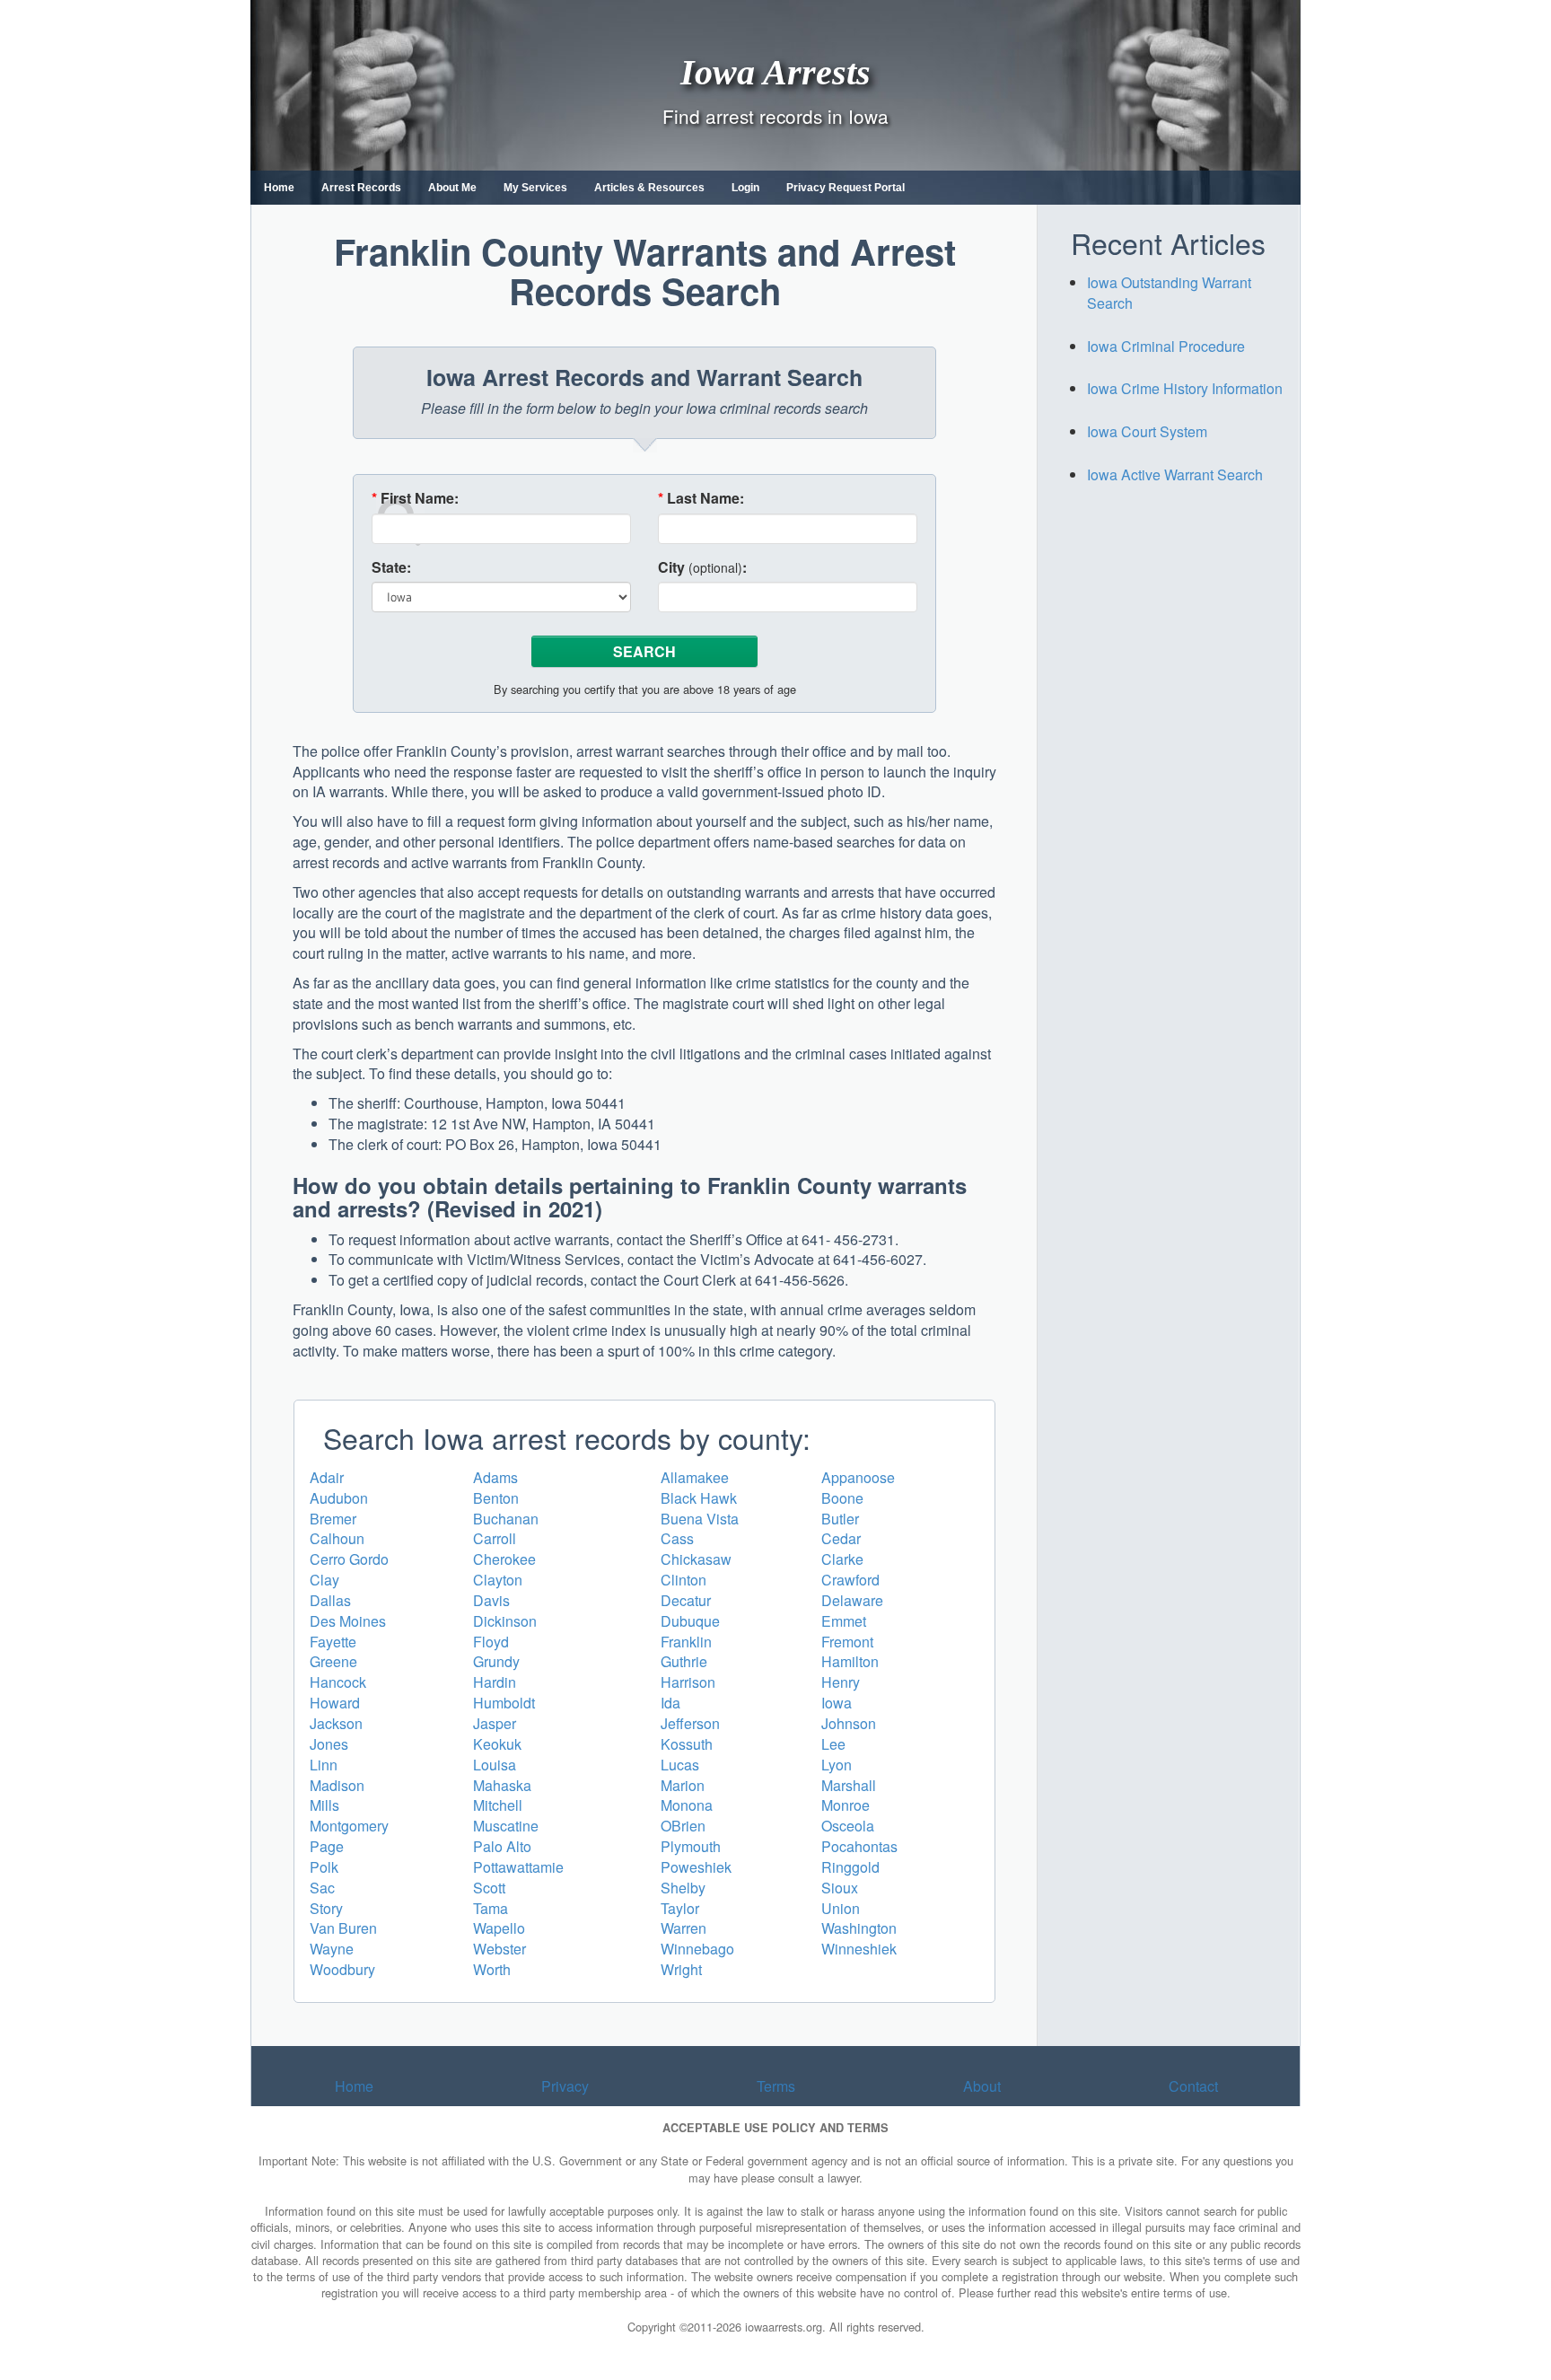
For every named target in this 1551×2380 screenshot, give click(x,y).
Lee (833, 1744)
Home (279, 188)
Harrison (688, 1682)
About (982, 2086)
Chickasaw (696, 1559)
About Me (452, 188)
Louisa (495, 1765)
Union (841, 1908)
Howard (335, 1703)
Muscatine (506, 1826)
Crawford (850, 1580)
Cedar (841, 1538)
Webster (499, 1949)
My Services (535, 188)
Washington (859, 1928)
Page (327, 1846)
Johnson (849, 1723)
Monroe (846, 1805)
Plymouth (691, 1846)
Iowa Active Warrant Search (1175, 474)
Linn (324, 1765)
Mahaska (502, 1785)
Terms (776, 2086)
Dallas (330, 1600)
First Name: (415, 498)
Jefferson (690, 1723)
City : (702, 567)
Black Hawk (699, 1498)
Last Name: (701, 498)
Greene (333, 1661)
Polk (324, 1867)
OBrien (683, 1826)
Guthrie (684, 1661)
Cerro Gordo (349, 1559)
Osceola (848, 1826)
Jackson (336, 1723)
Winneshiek (859, 1949)
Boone (842, 1498)
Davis (491, 1600)
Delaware (852, 1600)
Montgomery (349, 1826)
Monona (687, 1805)
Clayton (498, 1580)
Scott (489, 1888)
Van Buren (343, 1928)
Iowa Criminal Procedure (1166, 346)
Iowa (837, 1703)
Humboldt (504, 1703)
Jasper (495, 1723)
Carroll (495, 1538)
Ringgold (850, 1867)
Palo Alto (502, 1846)
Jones (329, 1744)
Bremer (333, 1519)
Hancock (338, 1682)
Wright (681, 1969)
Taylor (680, 1908)
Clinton (683, 1580)
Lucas (680, 1765)
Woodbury (342, 1969)
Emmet (844, 1621)
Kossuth (687, 1744)
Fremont (847, 1642)
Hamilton (850, 1661)
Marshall (849, 1785)
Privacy (565, 2086)
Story (326, 1908)
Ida (670, 1703)
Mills (324, 1805)
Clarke (842, 1559)
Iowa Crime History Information (1185, 388)
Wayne (332, 1949)
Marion (683, 1785)
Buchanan (506, 1519)
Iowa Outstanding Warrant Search (1169, 293)
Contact (1193, 2086)
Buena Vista (700, 1519)
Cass (677, 1538)
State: (391, 567)
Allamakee (695, 1477)
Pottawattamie (518, 1867)
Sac (322, 1888)
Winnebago (697, 1949)
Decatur (686, 1600)
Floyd (491, 1642)
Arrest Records (361, 188)
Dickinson (505, 1621)
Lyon (837, 1765)
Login (745, 188)
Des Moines (348, 1621)
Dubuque (690, 1621)
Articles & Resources (649, 188)
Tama (491, 1908)
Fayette (333, 1642)
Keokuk (497, 1744)
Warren (683, 1928)
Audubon (339, 1498)
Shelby (683, 1888)
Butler (840, 1519)
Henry (841, 1682)
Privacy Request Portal (846, 188)
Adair (327, 1477)
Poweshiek (696, 1867)
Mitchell (498, 1805)
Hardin (495, 1682)
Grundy (496, 1661)
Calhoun (337, 1538)
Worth (492, 1969)
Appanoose (858, 1477)
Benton (496, 1498)
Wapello (499, 1928)
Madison (337, 1785)
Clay (324, 1580)
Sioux (840, 1888)
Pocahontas (859, 1846)
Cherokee (504, 1559)
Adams (495, 1477)
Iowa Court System (1147, 431)
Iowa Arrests (775, 71)
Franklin (686, 1642)
